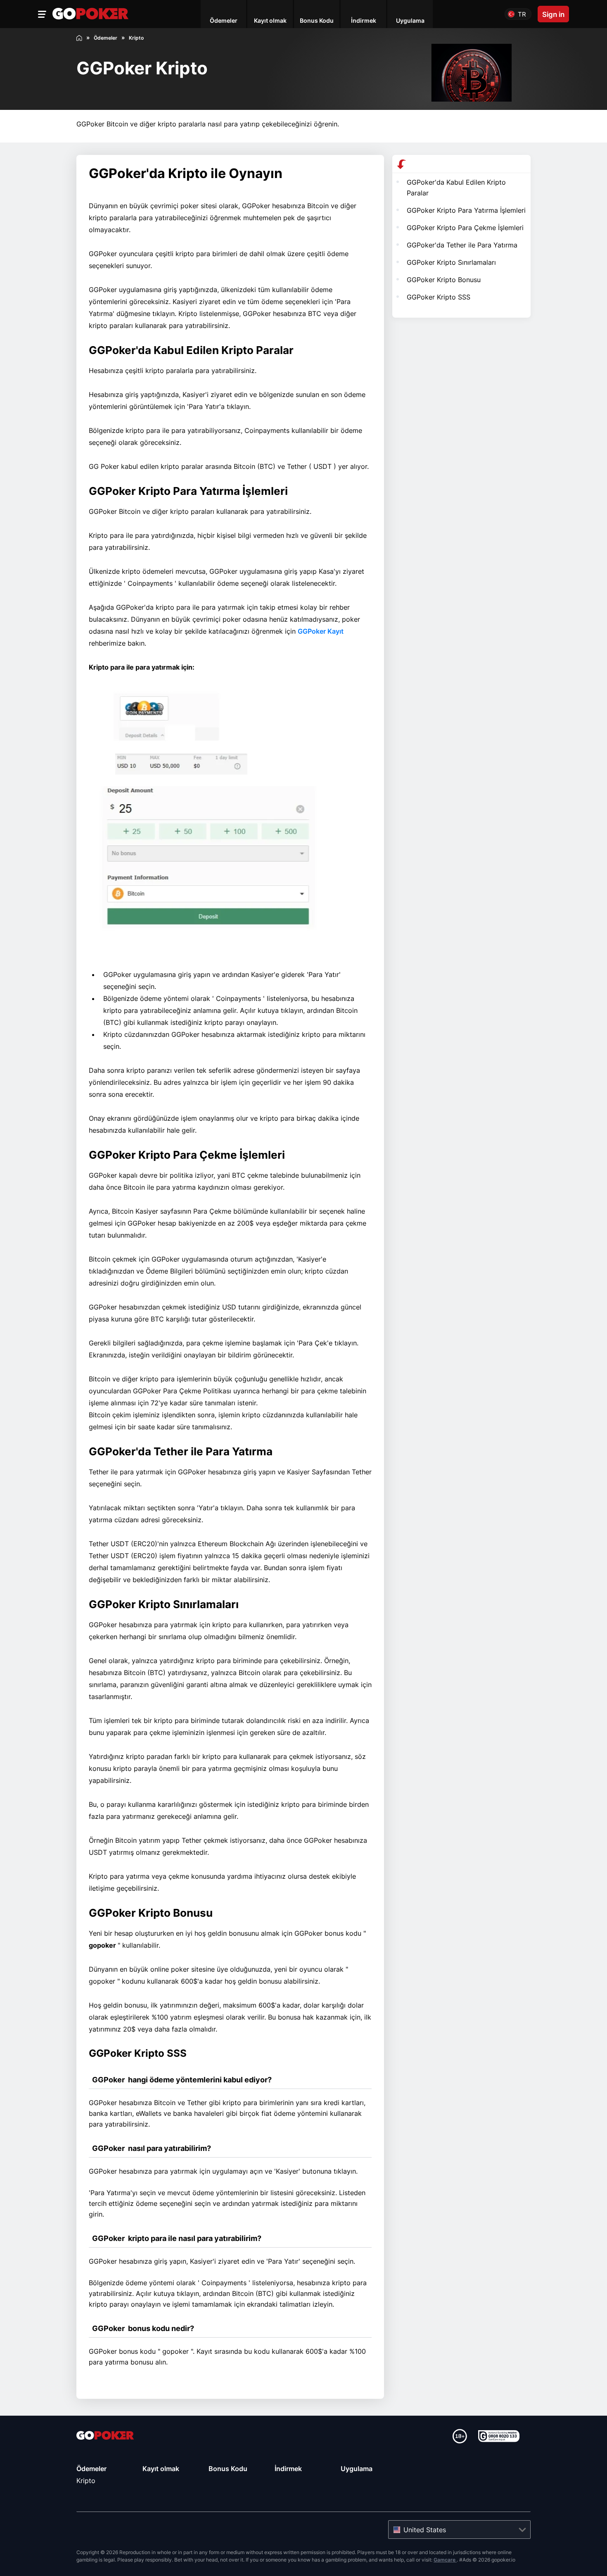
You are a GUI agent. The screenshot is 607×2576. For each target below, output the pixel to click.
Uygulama (357, 2469)
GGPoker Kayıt (321, 631)
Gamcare (445, 2560)
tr (522, 14)
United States (425, 2530)
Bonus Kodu (228, 2469)
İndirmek (288, 2469)
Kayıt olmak (161, 2469)
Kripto (86, 2481)
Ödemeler (91, 2469)
